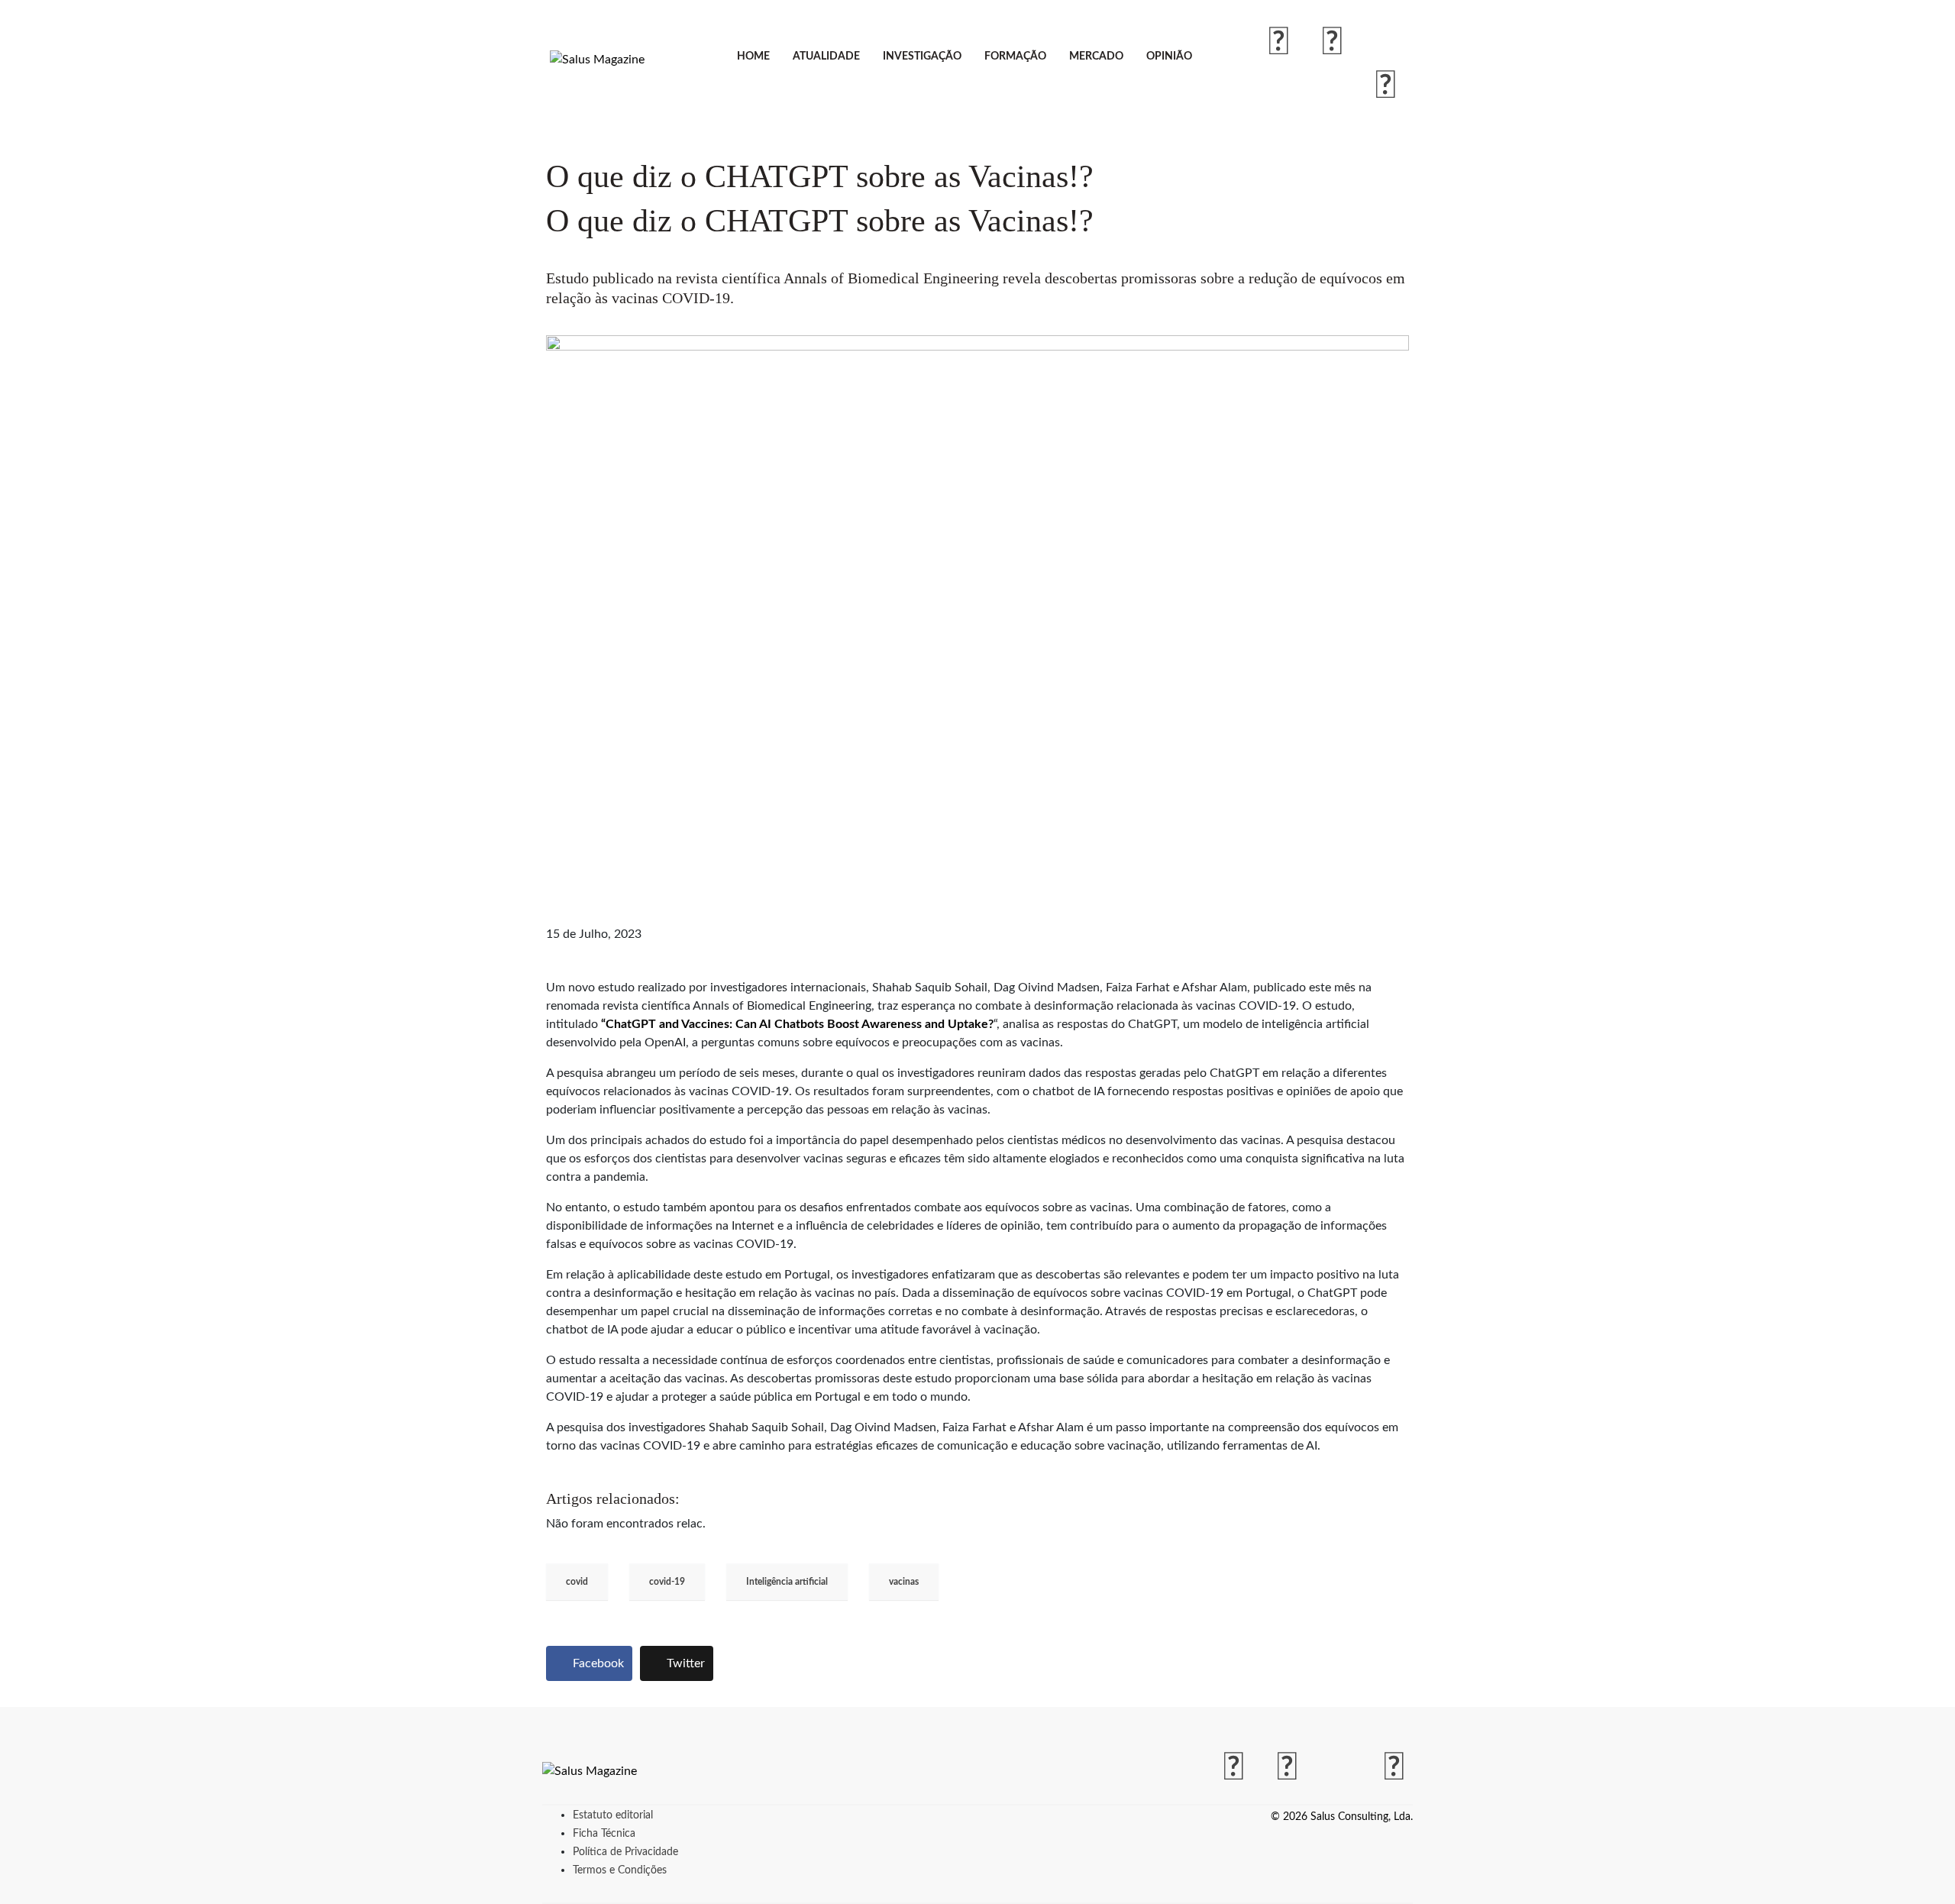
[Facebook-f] (1279, 43)
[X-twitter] (1386, 43)
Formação (1015, 57)
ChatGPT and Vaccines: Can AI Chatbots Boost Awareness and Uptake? (800, 1024)
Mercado (1096, 57)
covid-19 (667, 1582)
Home (753, 57)
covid (577, 1582)
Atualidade (826, 57)
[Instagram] (1333, 43)
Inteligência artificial (787, 1582)
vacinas (904, 1582)
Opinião (1169, 57)
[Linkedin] (1386, 86)
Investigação (922, 57)
